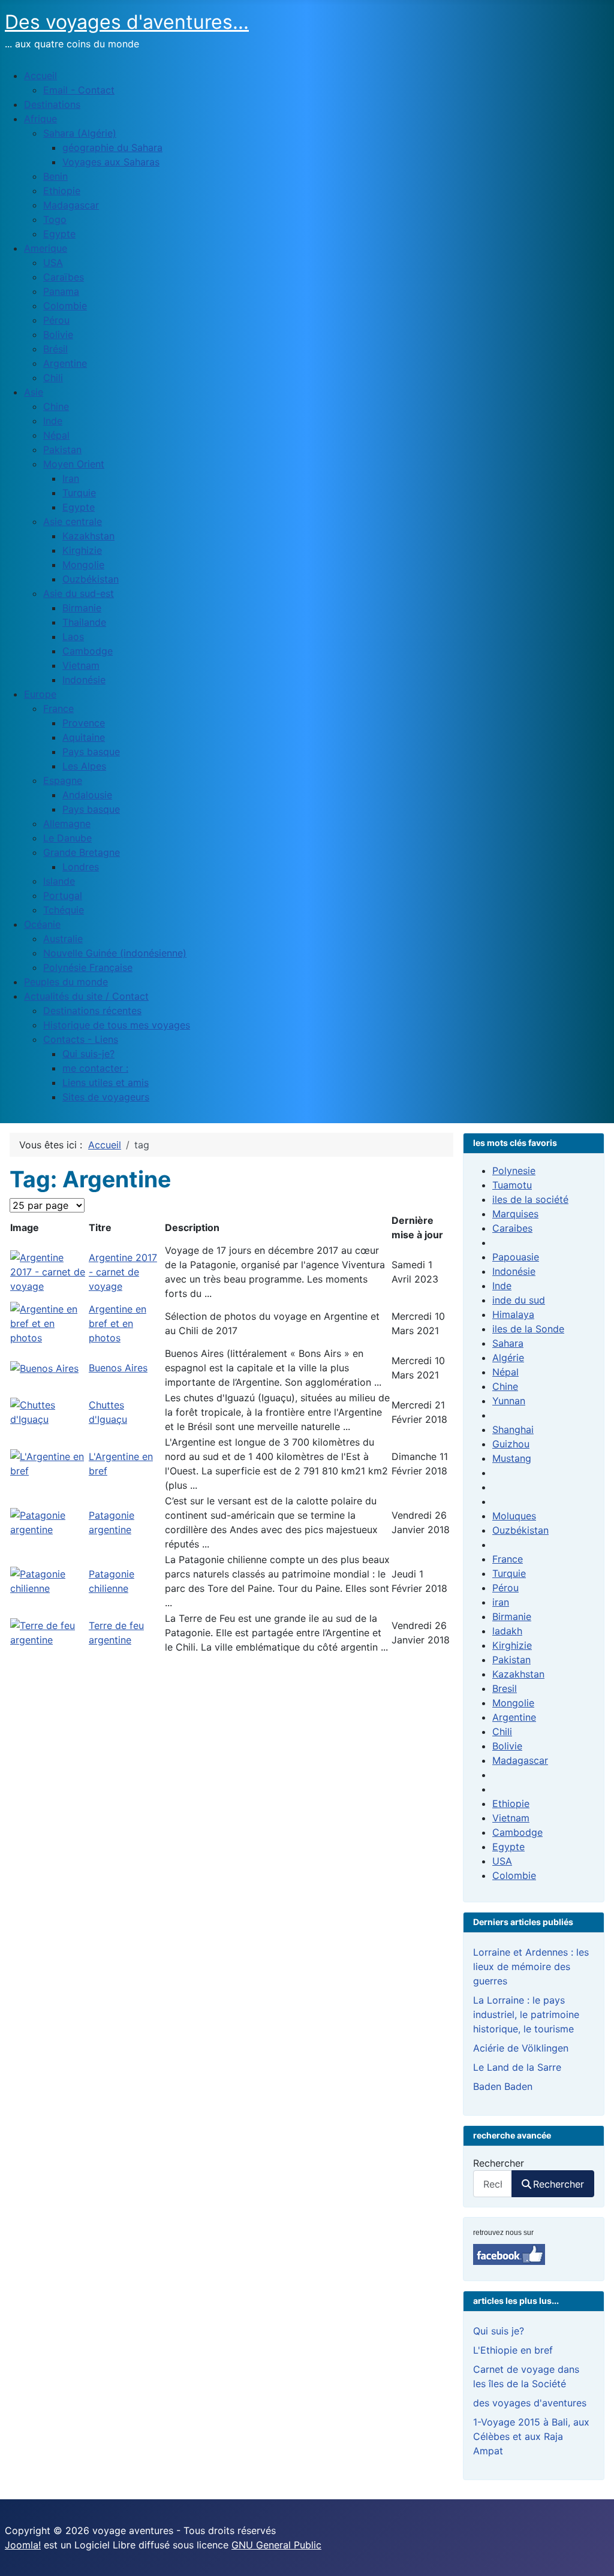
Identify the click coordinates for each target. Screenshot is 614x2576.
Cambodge (517, 1832)
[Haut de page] (593, 2554)
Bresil (505, 1688)
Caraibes (512, 1228)
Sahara (508, 1343)
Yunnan (509, 1401)
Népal (505, 1372)
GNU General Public (276, 2545)
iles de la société (530, 1199)
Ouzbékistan (520, 1530)
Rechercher (499, 2163)
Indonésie (514, 1271)
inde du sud (519, 1300)
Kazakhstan (518, 1674)
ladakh (507, 1631)
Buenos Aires (118, 1368)
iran (501, 1602)
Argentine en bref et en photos (118, 1323)
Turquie (509, 1573)
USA (502, 1861)
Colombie (514, 1875)
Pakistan (511, 1660)
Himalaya (513, 1314)
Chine (505, 1386)
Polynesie (514, 1171)
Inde (502, 1286)
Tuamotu (512, 1185)
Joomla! (23, 2545)
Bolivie (507, 1746)
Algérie (508, 1358)
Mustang (512, 1458)
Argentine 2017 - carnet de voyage (123, 1272)
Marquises (515, 1214)
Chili (502, 1732)
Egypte (508, 1847)
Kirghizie (512, 1645)
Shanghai (513, 1429)
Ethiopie (511, 1803)
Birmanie (512, 1616)
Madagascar (520, 1760)
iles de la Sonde (528, 1329)
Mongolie (513, 1703)
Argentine (514, 1717)
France (508, 1559)
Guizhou (511, 1444)
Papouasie (516, 1257)
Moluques (514, 1516)
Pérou (505, 1588)
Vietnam (511, 1818)
